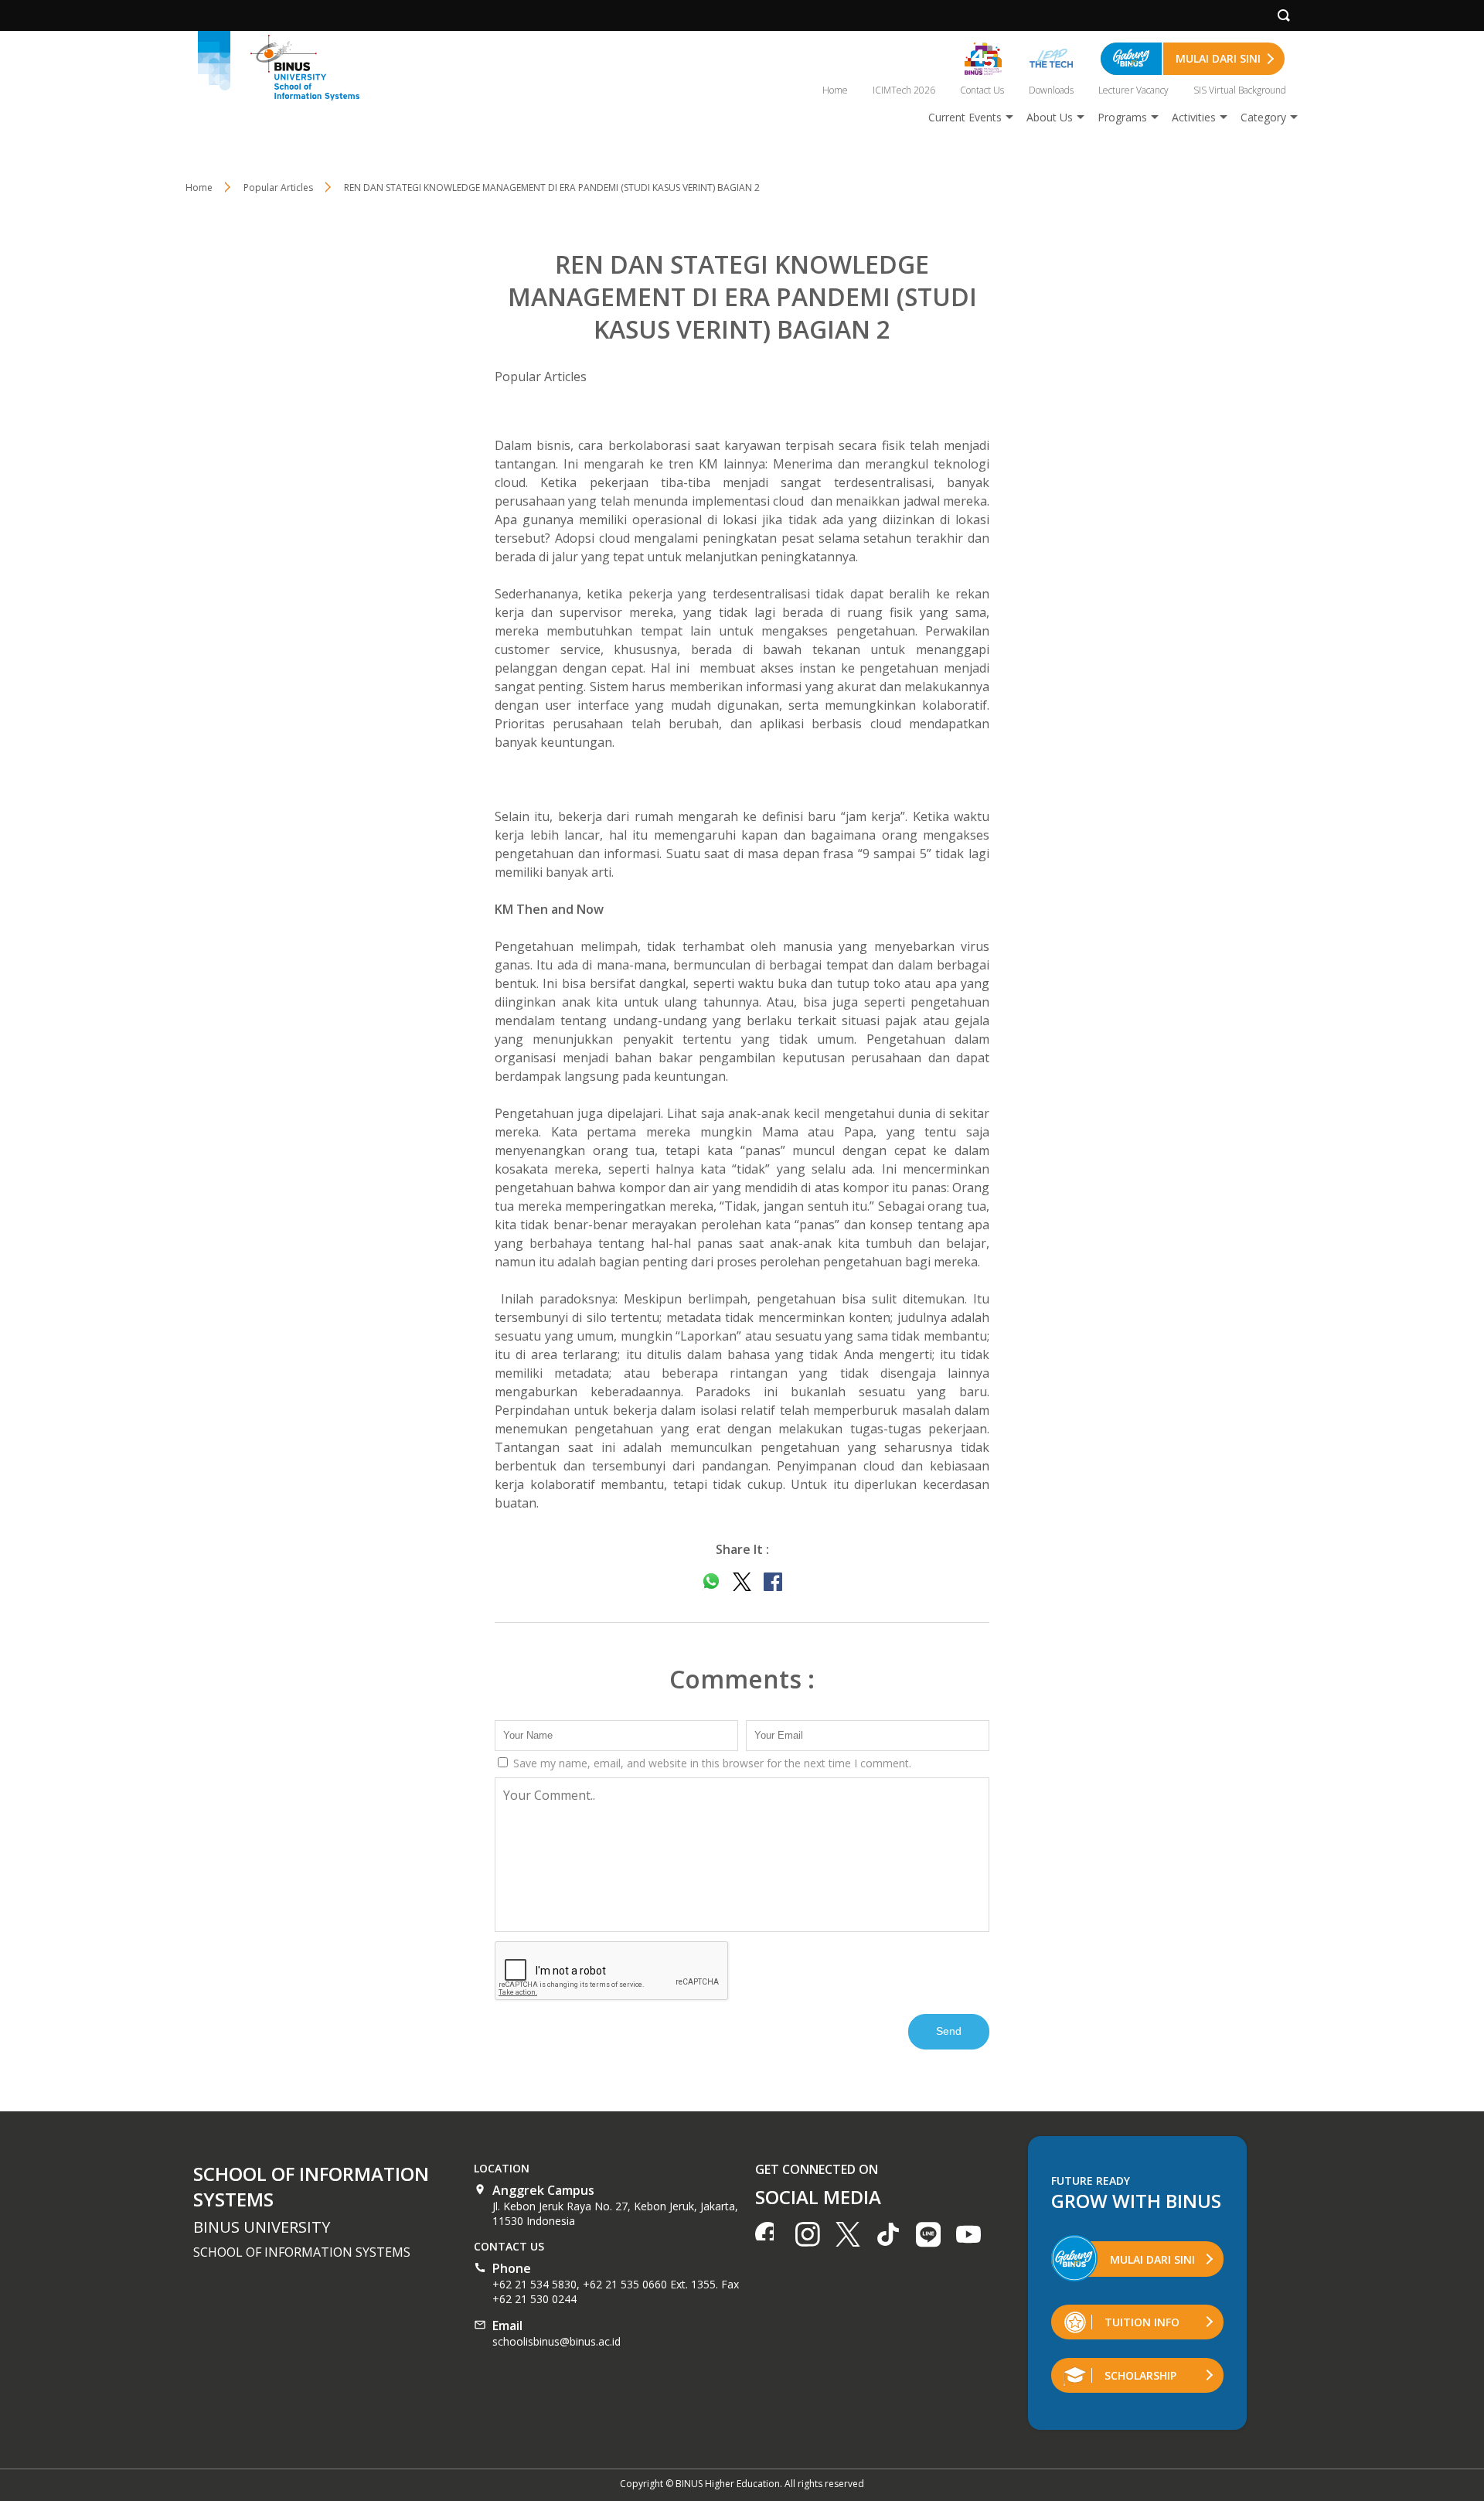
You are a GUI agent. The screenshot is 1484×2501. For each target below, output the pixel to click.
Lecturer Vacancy (1133, 90)
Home (835, 90)
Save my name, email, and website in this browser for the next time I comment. (711, 1763)
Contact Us (982, 90)
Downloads (1051, 90)
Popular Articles (541, 377)
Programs (1122, 117)
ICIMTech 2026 (904, 90)
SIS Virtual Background (1240, 90)
